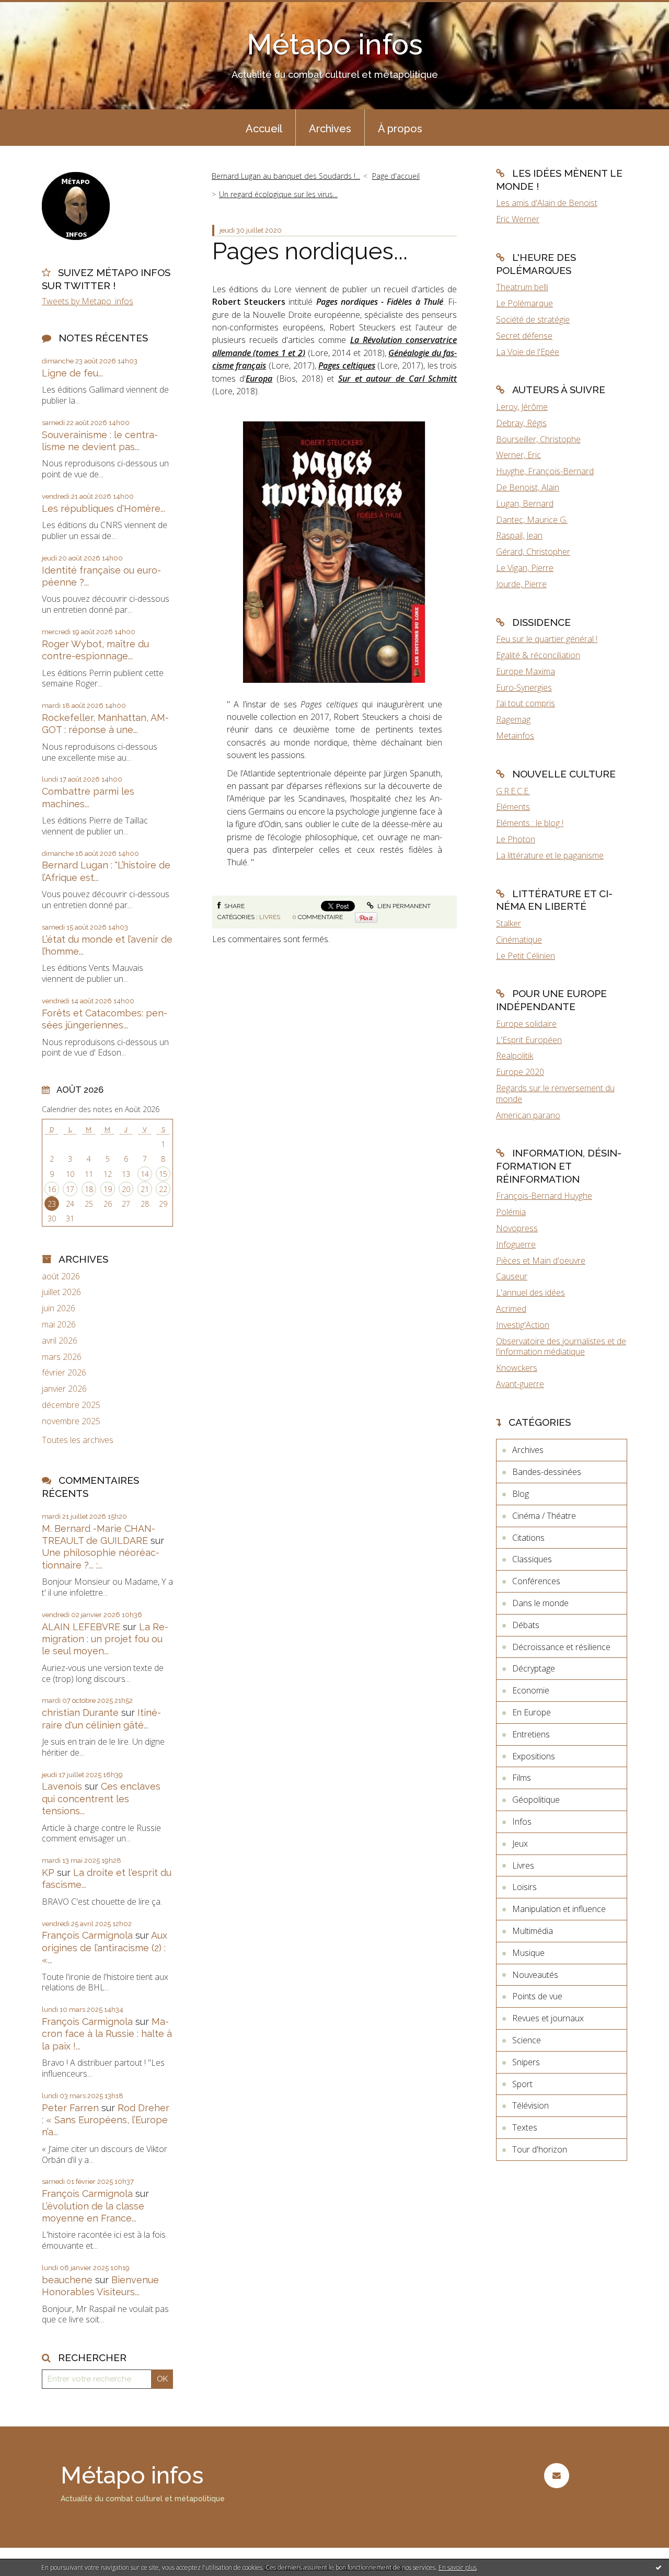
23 (52, 1204)
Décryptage (534, 1668)
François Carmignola (87, 1935)
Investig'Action (523, 1325)
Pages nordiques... (310, 251)
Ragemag (513, 719)
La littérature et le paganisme (550, 855)
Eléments (513, 807)
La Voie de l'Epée (528, 352)
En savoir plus (458, 2567)
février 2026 (64, 1373)
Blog (521, 1494)
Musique (528, 1953)
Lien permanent (403, 906)
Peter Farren (70, 2108)
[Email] (556, 2475)
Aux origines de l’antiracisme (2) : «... (105, 1948)
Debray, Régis (521, 423)
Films (522, 1778)
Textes (525, 2127)
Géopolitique (536, 1800)
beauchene (67, 2280)
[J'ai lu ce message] (659, 2567)
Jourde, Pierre (521, 584)
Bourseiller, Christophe (538, 439)
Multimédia (533, 1931)
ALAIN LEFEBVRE (81, 1627)
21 (145, 1189)
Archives (330, 129)
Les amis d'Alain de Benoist (547, 203)
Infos (522, 1822)
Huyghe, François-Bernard (545, 471)
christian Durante (80, 1713)
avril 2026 (60, 1341)
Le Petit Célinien (526, 956)
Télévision (530, 2105)
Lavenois (62, 1786)
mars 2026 (62, 1357)
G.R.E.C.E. (513, 791)
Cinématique (519, 940)
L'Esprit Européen (529, 1040)
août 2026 (61, 1276)
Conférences (536, 1581)
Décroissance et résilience (561, 1647)
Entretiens (531, 1734)
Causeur (512, 1276)
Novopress (517, 1228)
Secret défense (524, 336)
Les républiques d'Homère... (103, 508)
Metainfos (515, 736)
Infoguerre (516, 1244)
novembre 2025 (71, 1421)
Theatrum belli (522, 287)
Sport (522, 2084)
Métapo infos (335, 44)
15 (163, 1174)
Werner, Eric (518, 455)
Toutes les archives (78, 1440)
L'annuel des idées (530, 1292)
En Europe (532, 1712)
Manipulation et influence (559, 1909)
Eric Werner (518, 219)
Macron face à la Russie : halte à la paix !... (107, 2034)
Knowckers (517, 1368)
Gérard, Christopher (533, 552)
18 (89, 1189)
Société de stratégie (533, 319)
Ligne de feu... (72, 373)
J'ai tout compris (526, 703)
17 (70, 1189)
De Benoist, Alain (528, 487)
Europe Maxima (526, 671)
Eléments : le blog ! (530, 823)
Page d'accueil (396, 176)
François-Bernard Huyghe (544, 1196)
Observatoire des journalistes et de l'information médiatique (561, 1347)
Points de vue (537, 1996)
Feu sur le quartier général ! (547, 639)
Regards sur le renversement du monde (555, 1094)
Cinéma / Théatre (544, 1516)
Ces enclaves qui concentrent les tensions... (101, 1799)
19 (108, 1189)
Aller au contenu (36, 9)
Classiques (532, 1559)
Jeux (520, 1844)
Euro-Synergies (524, 688)
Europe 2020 (520, 1072)
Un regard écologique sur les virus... (278, 194)
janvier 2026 (64, 1389)
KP (48, 1873)
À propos (400, 129)
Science (527, 2040)
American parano (528, 1115)
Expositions (534, 1756)
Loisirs (524, 1887)
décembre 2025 (71, 1405)
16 (52, 1189)
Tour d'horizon (540, 2149)
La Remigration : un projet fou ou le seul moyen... (105, 1639)
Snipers (526, 2062)
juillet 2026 (61, 1292)
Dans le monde (540, 1603)
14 (145, 1174)
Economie (531, 1690)
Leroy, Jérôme (522, 407)
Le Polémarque (524, 303)
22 (163, 1189)
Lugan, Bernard (525, 503)
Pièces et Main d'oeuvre (541, 1261)
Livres (270, 917)
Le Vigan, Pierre (525, 568)
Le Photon (516, 839)
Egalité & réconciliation (538, 655)
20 (126, 1189)
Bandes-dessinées (547, 1472)
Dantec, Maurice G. (532, 520)
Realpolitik (515, 1056)
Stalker (509, 923)
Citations (528, 1538)
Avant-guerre (520, 1384)
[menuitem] (264, 128)
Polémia (511, 1212)
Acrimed (511, 1309)
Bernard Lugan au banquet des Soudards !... (286, 176)
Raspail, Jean (519, 535)
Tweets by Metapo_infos (88, 301)
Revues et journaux (548, 2018)
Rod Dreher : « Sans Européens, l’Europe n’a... (106, 2120)
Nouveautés (535, 1975)
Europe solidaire (526, 1024)
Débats (526, 1625)
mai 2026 (59, 1325)
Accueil (264, 129)
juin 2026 (59, 1308)
